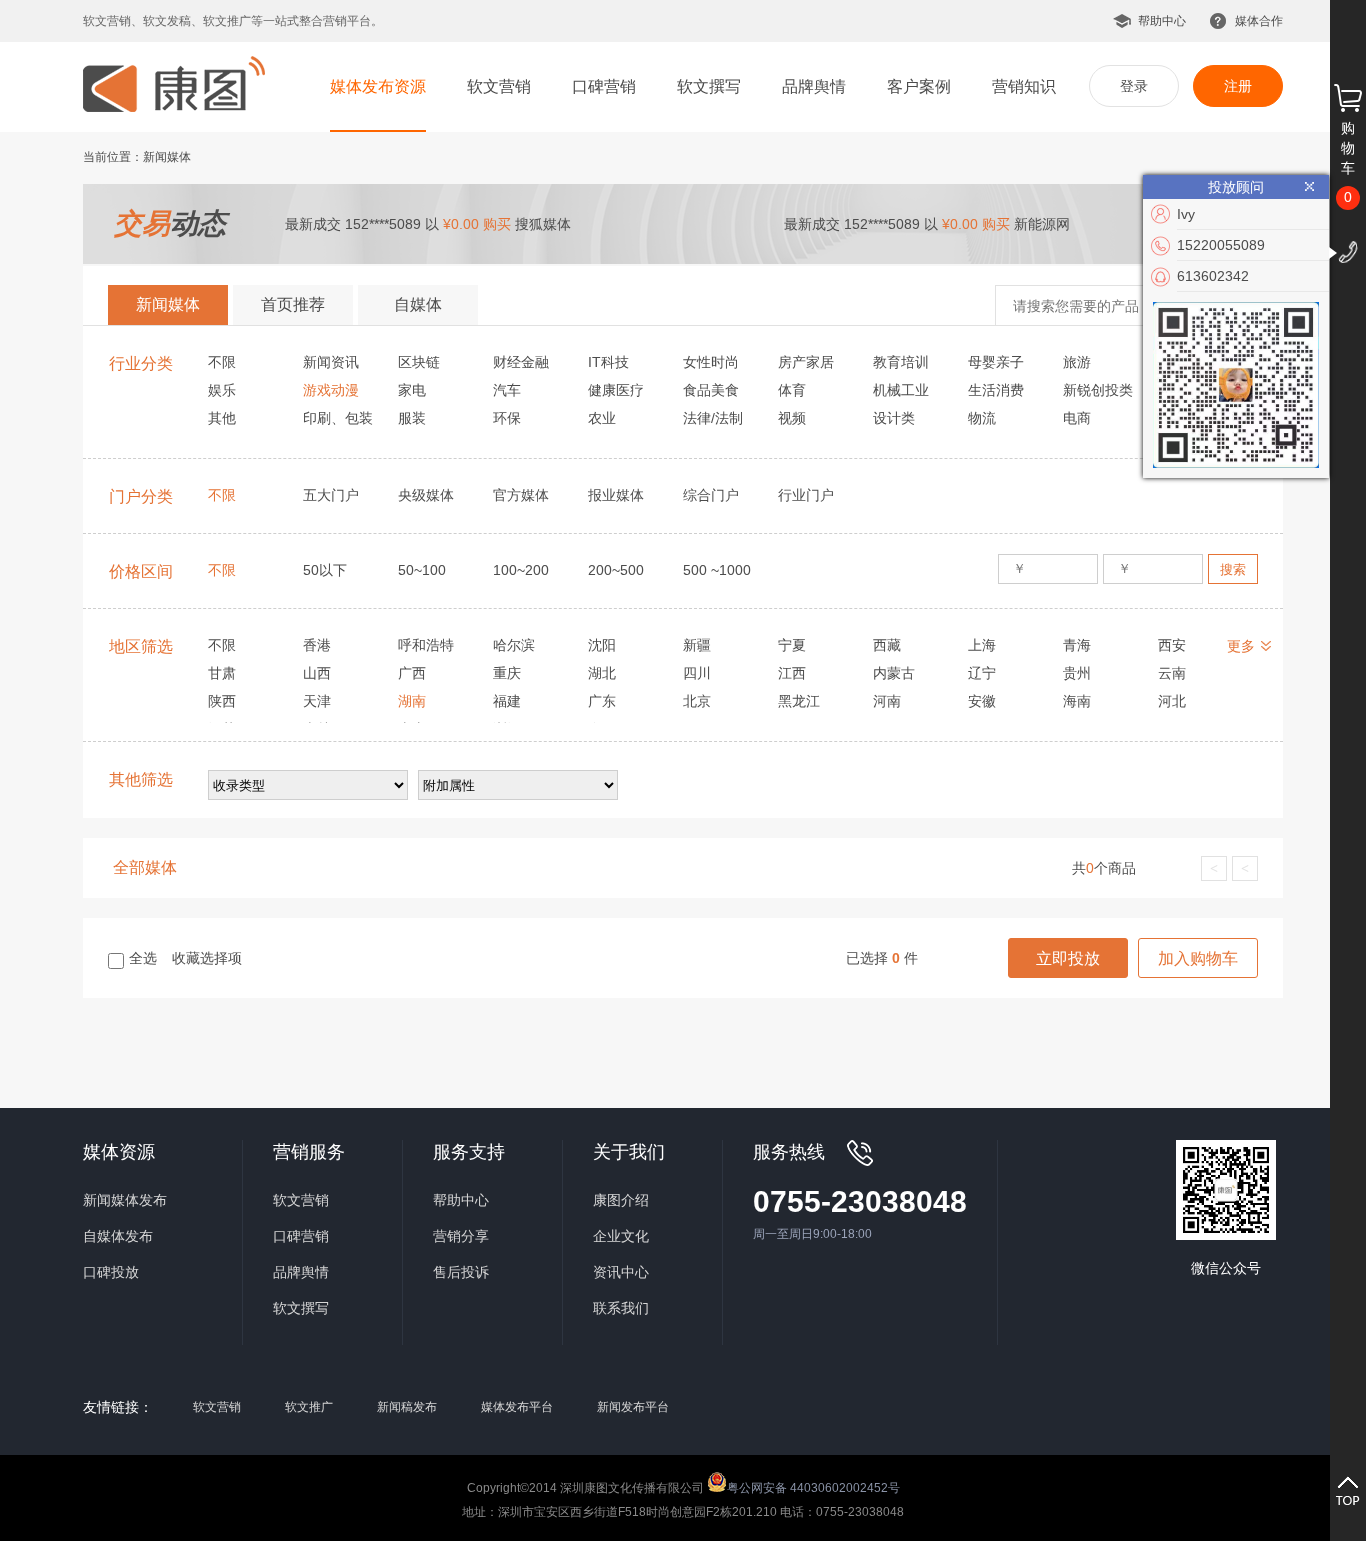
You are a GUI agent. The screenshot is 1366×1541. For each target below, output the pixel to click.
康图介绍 (621, 1200)
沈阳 (602, 645)
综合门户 (711, 495)
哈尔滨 (514, 645)
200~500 (616, 570)
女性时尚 (711, 362)
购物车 (1348, 148)
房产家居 (806, 362)
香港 (317, 645)
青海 (1077, 645)
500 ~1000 (717, 570)
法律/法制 (713, 418)
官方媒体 (521, 495)
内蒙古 (894, 673)
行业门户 (806, 495)
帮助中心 (1162, 21)
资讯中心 (621, 1272)
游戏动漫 (331, 390)
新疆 (697, 645)
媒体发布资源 (378, 86)
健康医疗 (616, 390)
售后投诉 (461, 1272)
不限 (222, 362)
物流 (982, 418)
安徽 (982, 701)
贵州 (1077, 673)
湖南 (412, 701)
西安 (1172, 645)
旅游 (1077, 362)
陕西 (222, 701)
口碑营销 (604, 86)
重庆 (507, 673)
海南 (1077, 701)
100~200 (521, 570)
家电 (412, 390)
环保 (507, 418)
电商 (1077, 418)
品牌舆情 (814, 86)
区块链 (419, 362)
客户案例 (919, 86)
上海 (982, 645)
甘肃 (222, 673)
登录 (1134, 86)
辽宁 (982, 673)
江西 (792, 673)
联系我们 (621, 1308)
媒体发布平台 (517, 1407)
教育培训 (901, 362)
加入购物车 (1198, 958)
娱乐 (222, 390)
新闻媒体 (168, 304)
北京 (697, 701)
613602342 (1213, 276)
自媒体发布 (118, 1236)
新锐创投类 (1098, 390)
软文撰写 (709, 86)
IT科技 (608, 362)
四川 (697, 673)
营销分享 (461, 1236)
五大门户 (331, 495)
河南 (887, 701)
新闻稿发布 (407, 1407)
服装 (412, 418)
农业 (602, 418)
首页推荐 (293, 304)
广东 (602, 701)
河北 (1172, 701)
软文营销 (499, 86)
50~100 (422, 570)
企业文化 (621, 1236)
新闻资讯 (331, 362)
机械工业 (901, 390)
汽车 (507, 390)
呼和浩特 (426, 645)
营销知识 (1024, 86)
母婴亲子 (996, 362)
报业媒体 (616, 495)
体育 (792, 390)
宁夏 (792, 645)
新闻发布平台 (633, 1407)
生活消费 (996, 390)
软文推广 (309, 1407)
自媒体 (418, 304)
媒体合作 (1259, 21)
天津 (317, 701)
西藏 (887, 645)
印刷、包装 (338, 418)
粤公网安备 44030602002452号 (813, 1486)
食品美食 (711, 390)
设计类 (894, 418)
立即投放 (1068, 958)
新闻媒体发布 (125, 1200)
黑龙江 (799, 701)
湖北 (602, 673)
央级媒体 (426, 495)
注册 (1238, 86)
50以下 (325, 570)
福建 (507, 701)
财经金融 (521, 362)
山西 (317, 673)
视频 (792, 418)
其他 (222, 418)
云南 (1172, 673)
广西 (412, 673)
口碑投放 (111, 1272)
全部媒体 (145, 867)
